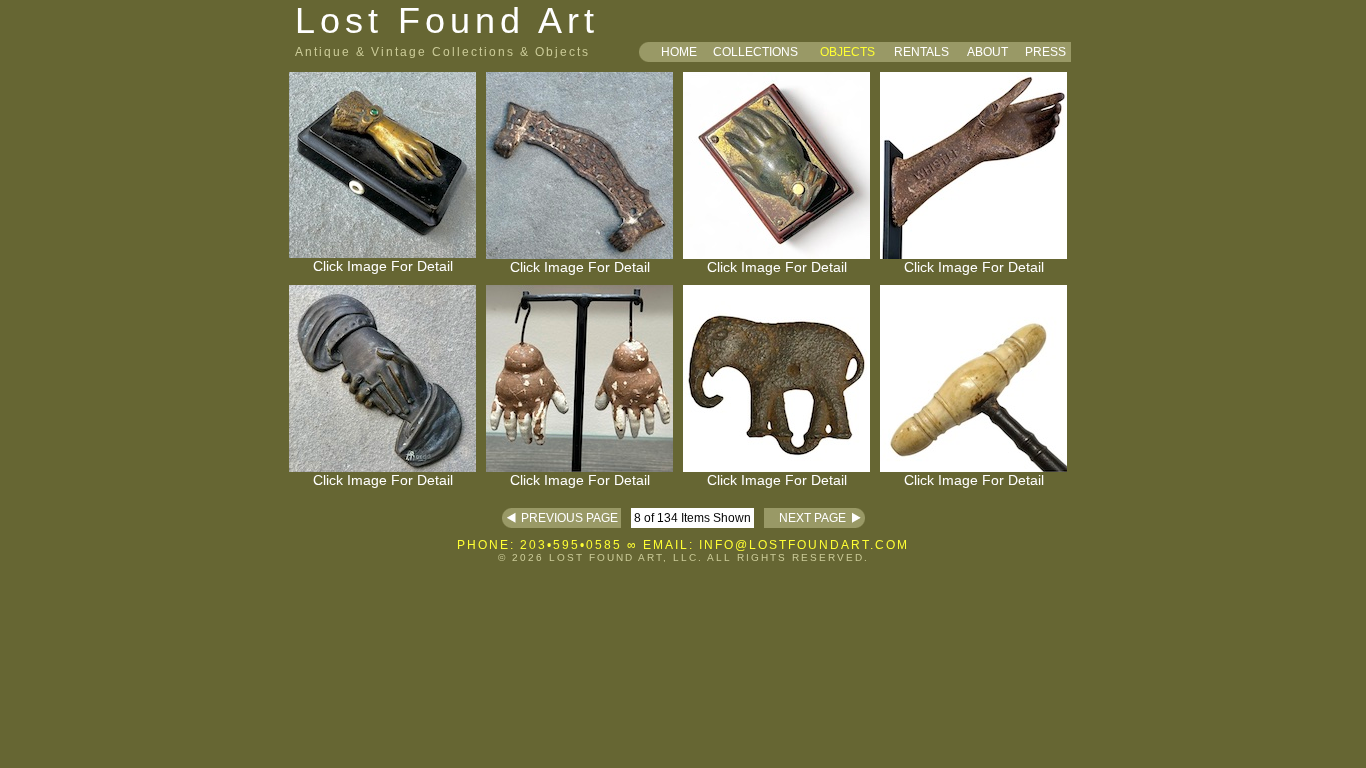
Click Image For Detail (383, 266)
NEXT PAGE (805, 518)
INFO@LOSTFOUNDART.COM (804, 545)
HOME (679, 52)
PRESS (1045, 52)
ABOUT (987, 52)
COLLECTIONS (755, 52)
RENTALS (921, 52)
